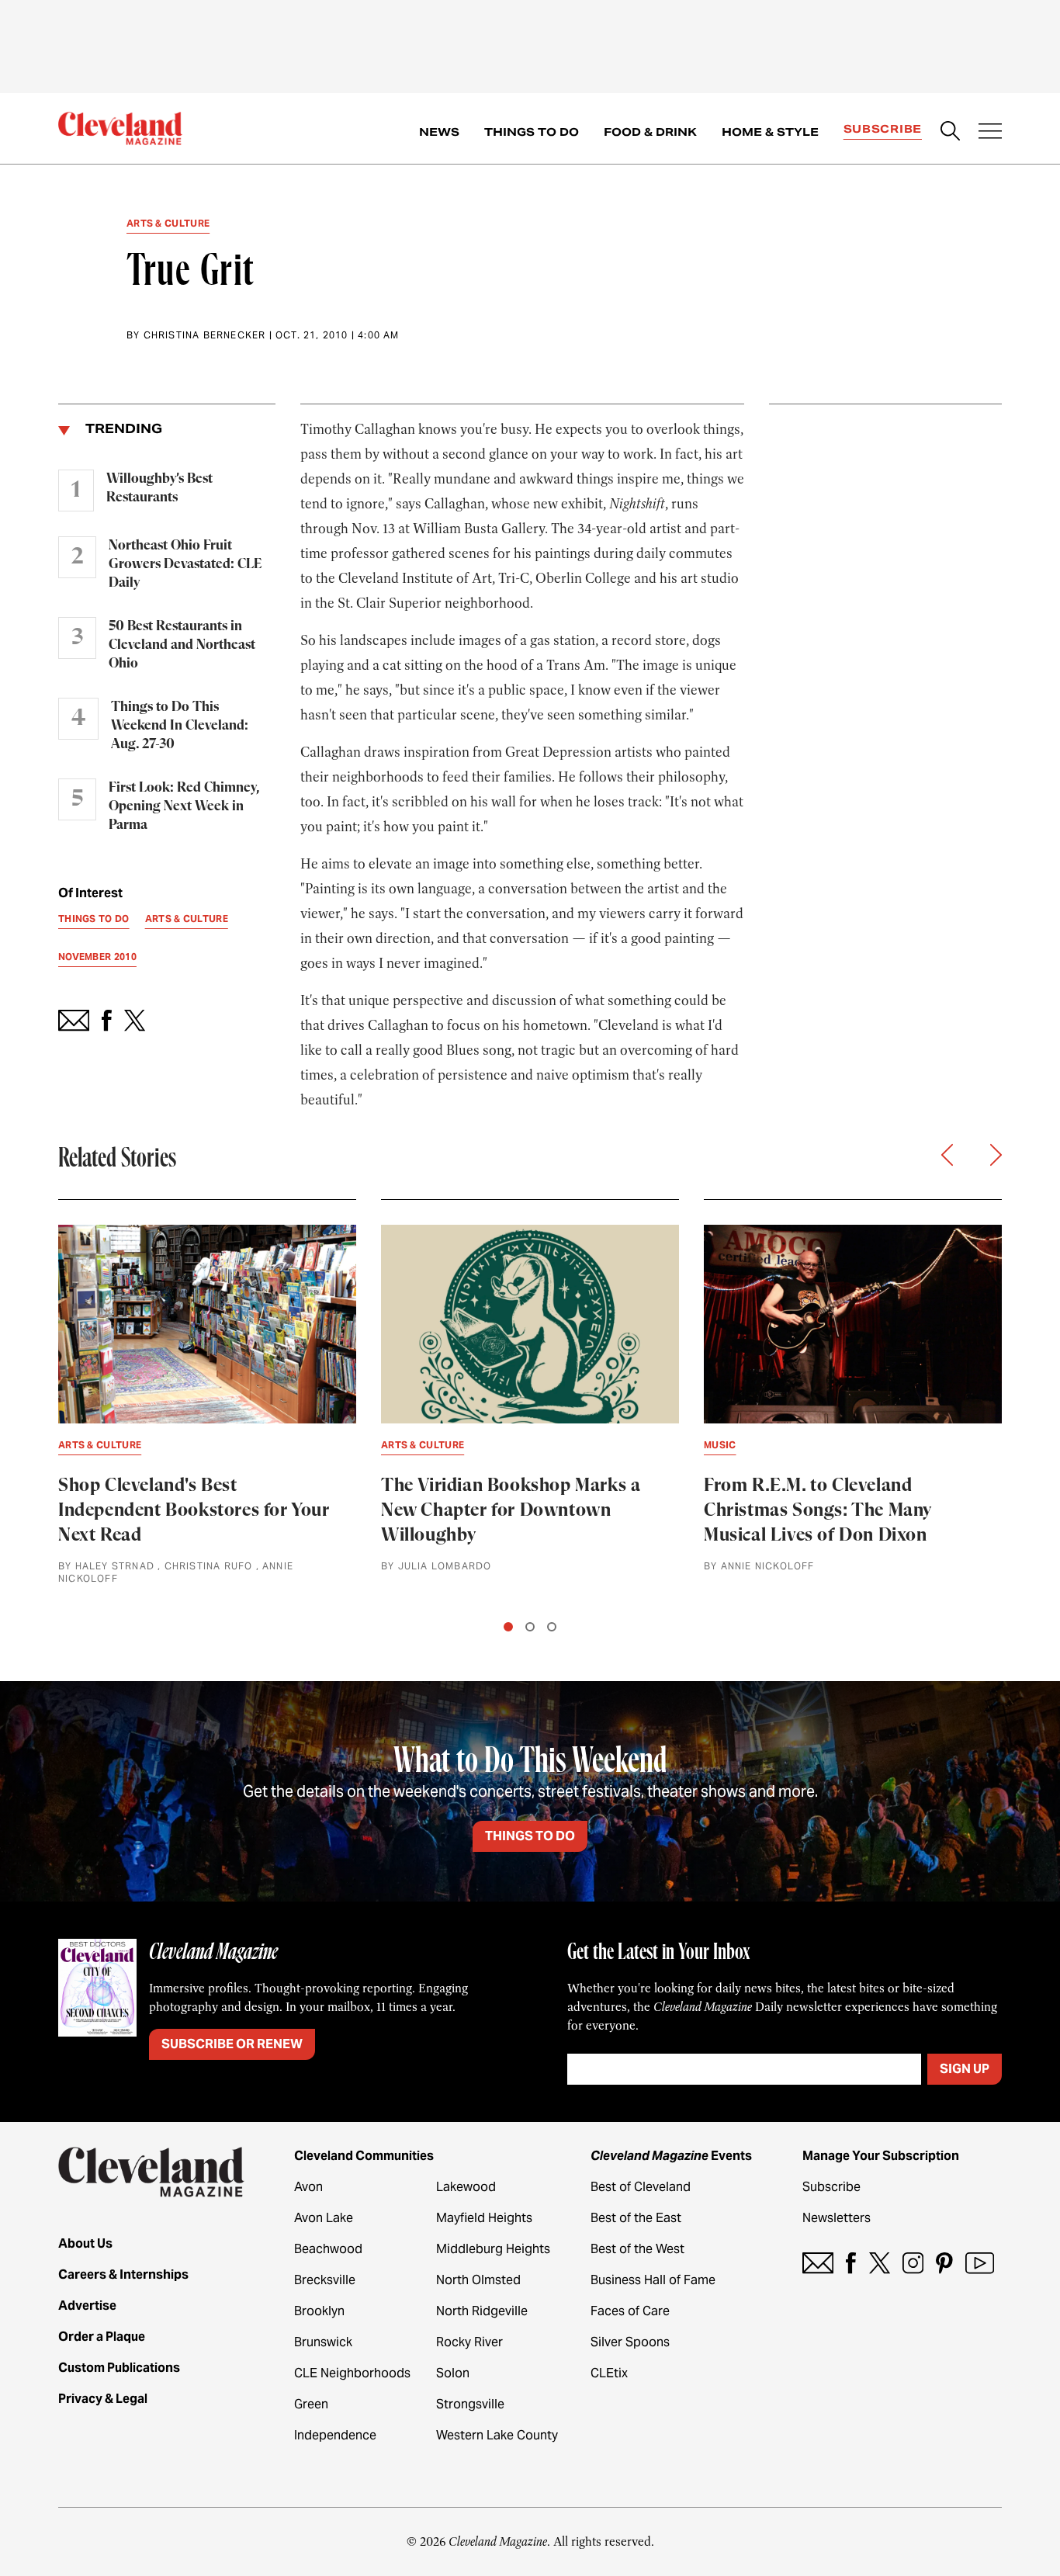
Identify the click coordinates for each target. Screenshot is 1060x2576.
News (439, 132)
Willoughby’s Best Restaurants (159, 488)
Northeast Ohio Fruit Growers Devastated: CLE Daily (185, 564)
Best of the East (636, 2218)
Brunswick (323, 2342)
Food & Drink (650, 132)
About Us (85, 2243)
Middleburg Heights (493, 2249)
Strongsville (470, 2404)
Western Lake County (497, 2435)
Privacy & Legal (103, 2399)
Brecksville (325, 2280)
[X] (880, 2263)
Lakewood (466, 2187)
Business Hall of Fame (653, 2280)
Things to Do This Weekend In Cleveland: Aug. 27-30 (180, 726)
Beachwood (328, 2249)
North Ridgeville (482, 2311)
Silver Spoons (630, 2342)
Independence (335, 2435)
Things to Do (532, 132)
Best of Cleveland (641, 2187)
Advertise (87, 2306)
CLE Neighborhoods (352, 2373)
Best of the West (637, 2249)
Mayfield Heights (484, 2218)
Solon (453, 2373)
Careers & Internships (123, 2274)
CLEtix (609, 2373)
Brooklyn (319, 2311)
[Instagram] (913, 2263)
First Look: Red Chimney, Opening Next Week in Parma (184, 806)
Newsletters (837, 2218)
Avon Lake (324, 2218)
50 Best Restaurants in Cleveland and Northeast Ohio (182, 645)
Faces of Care (630, 2311)
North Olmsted (478, 2280)
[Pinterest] (944, 2263)
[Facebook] (851, 2263)
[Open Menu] (990, 133)
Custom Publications (119, 2368)
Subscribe (883, 129)
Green (311, 2404)
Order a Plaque (102, 2337)
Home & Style (770, 132)
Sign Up (965, 2069)
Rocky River (469, 2342)
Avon (308, 2187)
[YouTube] (980, 2263)
